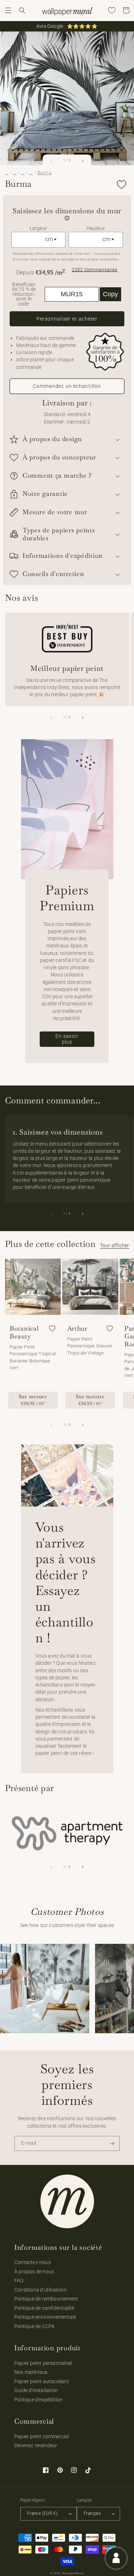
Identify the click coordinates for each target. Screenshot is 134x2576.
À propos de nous (34, 2272)
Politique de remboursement (46, 2299)
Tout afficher (115, 1245)
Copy (110, 294)
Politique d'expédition (38, 2400)
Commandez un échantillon (67, 386)
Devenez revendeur (36, 2445)
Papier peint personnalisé (43, 2363)
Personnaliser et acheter (67, 319)
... (7, 173)
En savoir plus (67, 1039)
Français (92, 2513)
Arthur (77, 1328)
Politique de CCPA (34, 2326)
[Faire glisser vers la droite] (83, 161)
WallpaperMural (73, 2573)
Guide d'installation (36, 2390)
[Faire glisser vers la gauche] (51, 161)
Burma (44, 173)
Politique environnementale (45, 2317)
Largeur (38, 228)
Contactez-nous (33, 2262)
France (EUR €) (42, 2513)
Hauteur (96, 228)
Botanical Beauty (24, 1332)
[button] (8, 10)
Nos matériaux (31, 2372)
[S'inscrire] (112, 2144)
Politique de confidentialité (44, 2308)
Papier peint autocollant (42, 2381)
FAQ (19, 2280)
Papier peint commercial (42, 2436)
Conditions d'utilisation (40, 2290)
